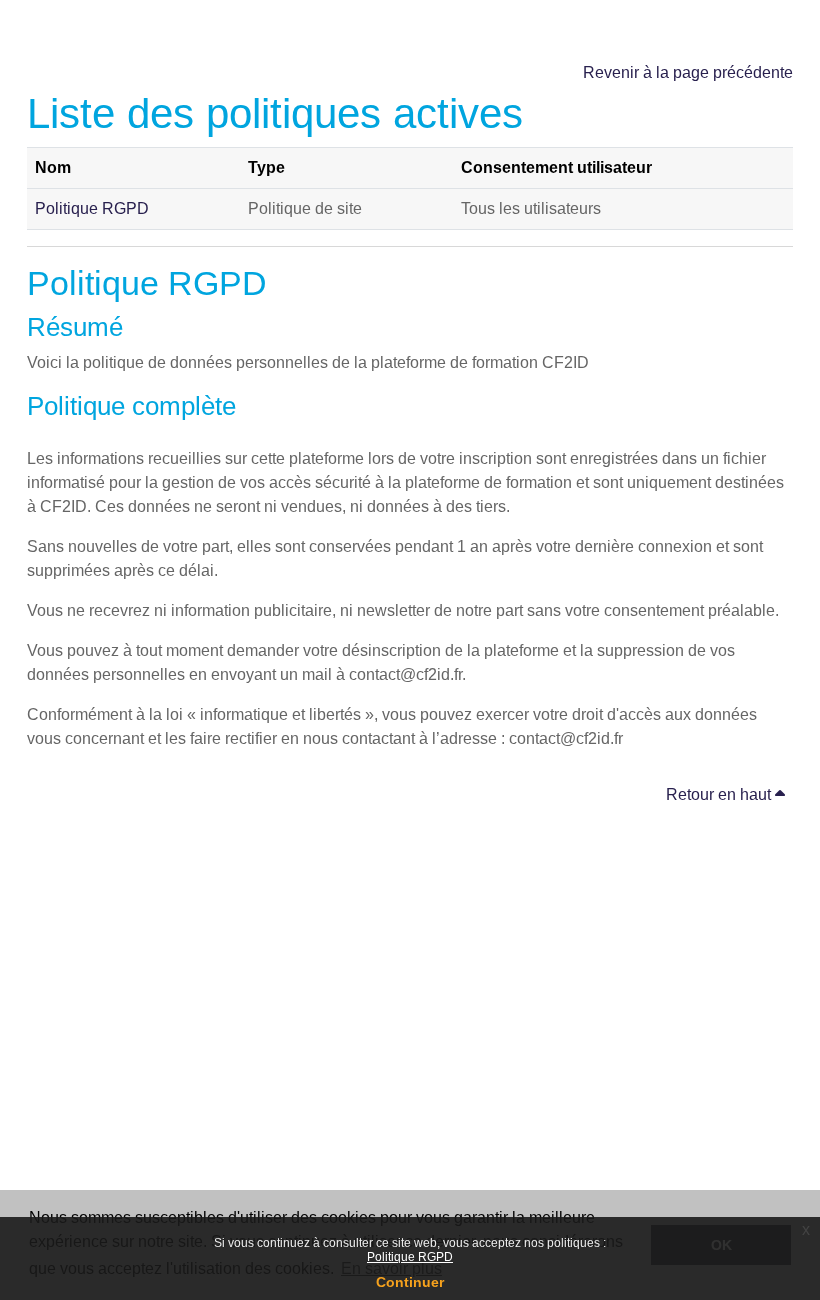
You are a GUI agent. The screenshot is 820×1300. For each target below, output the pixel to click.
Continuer (410, 1282)
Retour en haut (720, 794)
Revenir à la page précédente (688, 72)
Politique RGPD (410, 1257)
